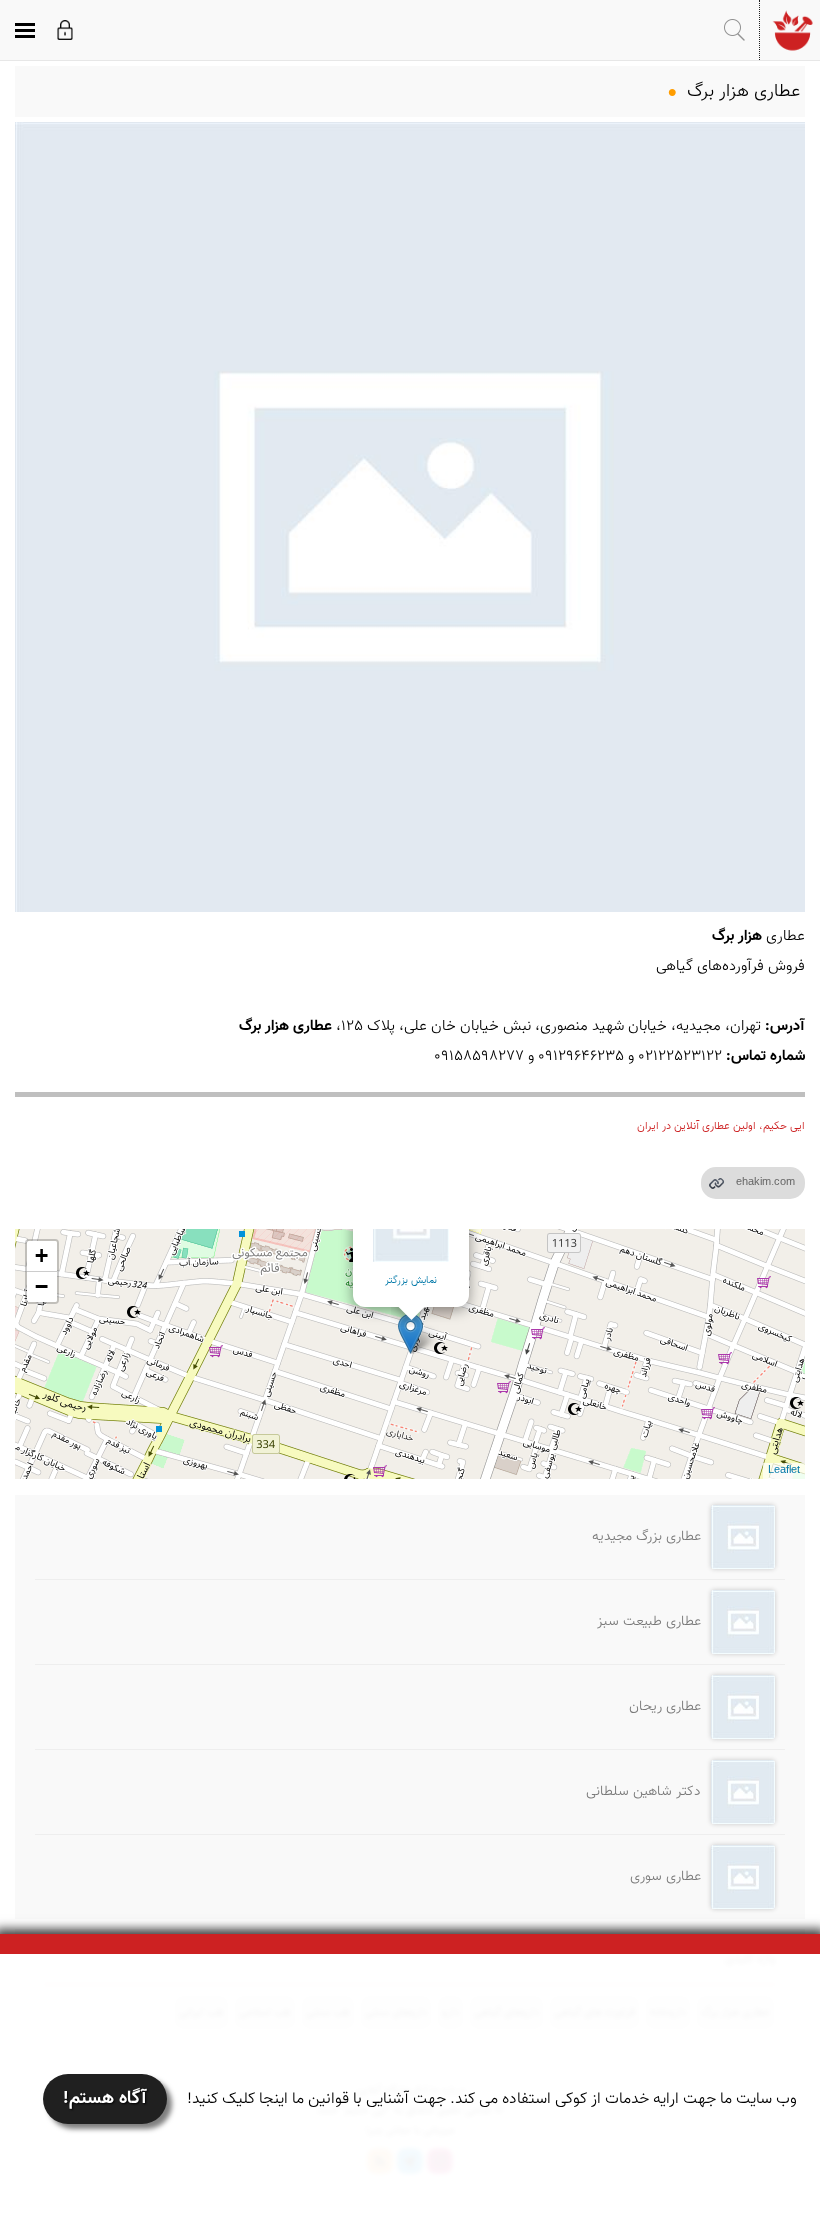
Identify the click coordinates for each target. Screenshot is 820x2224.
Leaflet (784, 1470)
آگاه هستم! (105, 2099)
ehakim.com (765, 1182)
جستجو (734, 30)
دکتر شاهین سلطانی (643, 1792)
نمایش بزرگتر (411, 1280)
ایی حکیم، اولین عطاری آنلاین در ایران (721, 1126)
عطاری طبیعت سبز (649, 1622)
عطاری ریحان (665, 1707)
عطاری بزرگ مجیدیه (646, 1537)
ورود (65, 30)
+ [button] (41, 1255)
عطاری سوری (665, 1877)
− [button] (41, 1286)
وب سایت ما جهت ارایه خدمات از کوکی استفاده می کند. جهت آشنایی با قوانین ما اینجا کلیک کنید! (492, 2099)
